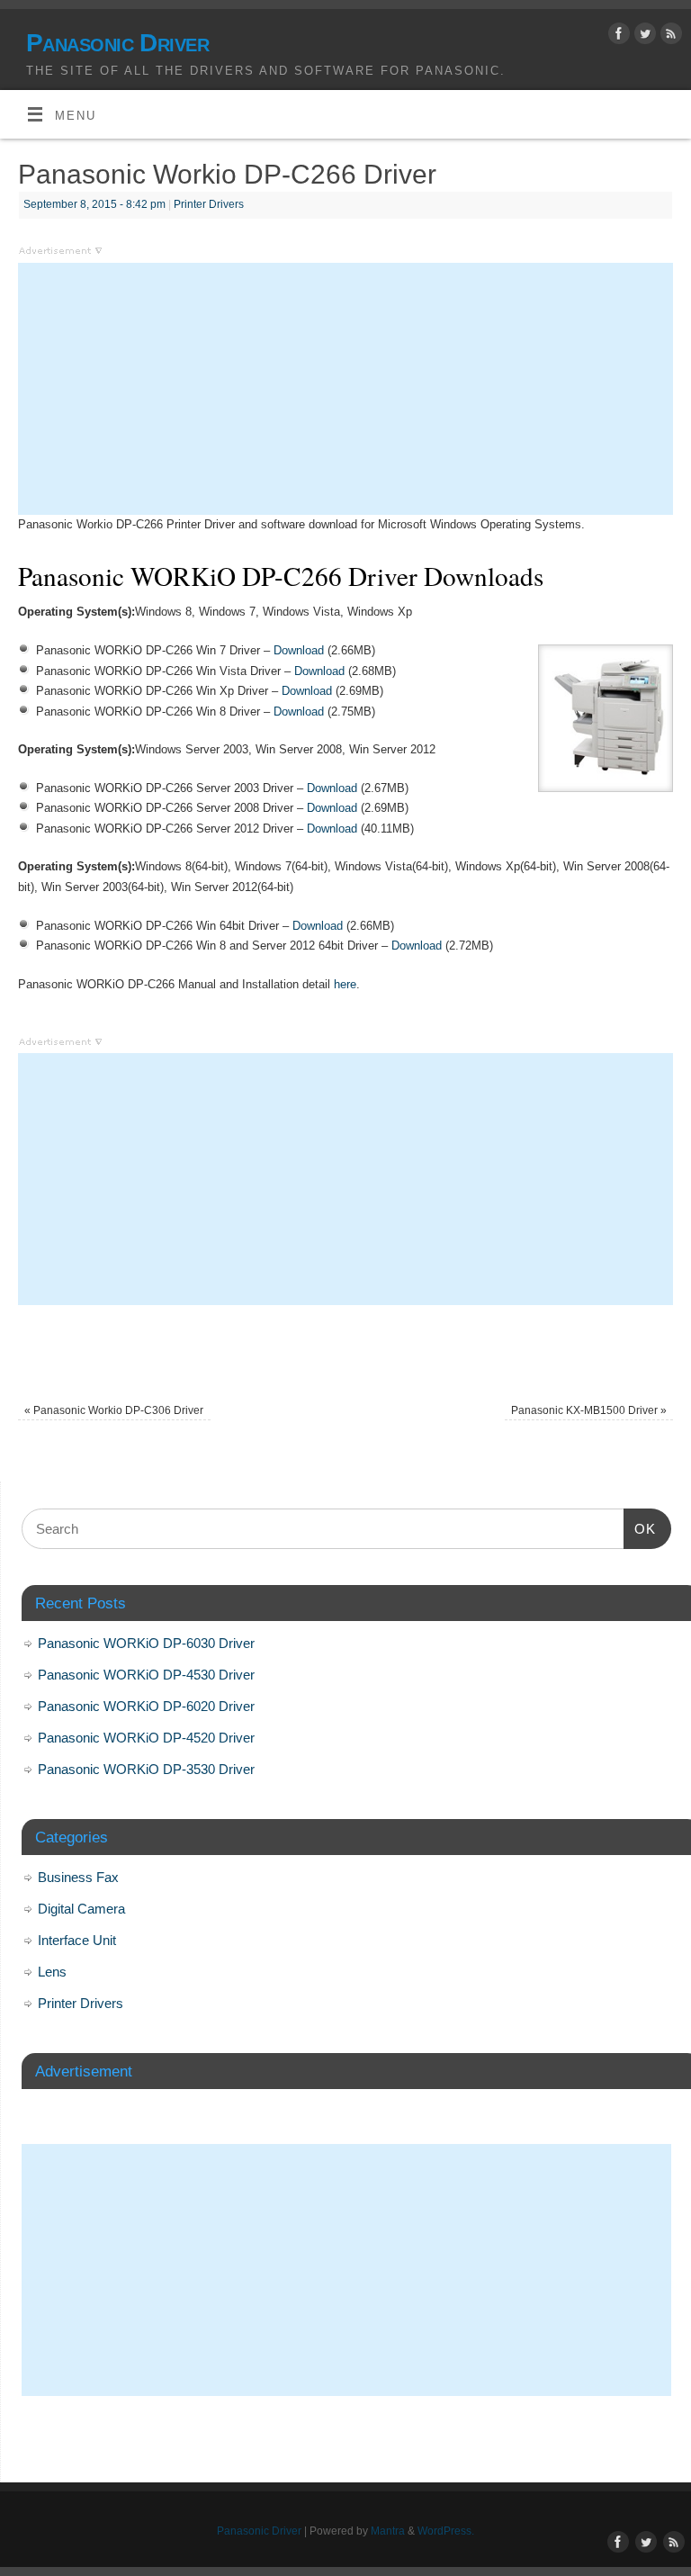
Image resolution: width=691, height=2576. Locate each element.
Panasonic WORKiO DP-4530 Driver (146, 1675)
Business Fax (78, 1877)
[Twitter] (643, 37)
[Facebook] (617, 37)
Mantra (388, 2531)
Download (299, 650)
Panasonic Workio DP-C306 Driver (114, 1410)
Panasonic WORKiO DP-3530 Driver (146, 1769)
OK (640, 1528)
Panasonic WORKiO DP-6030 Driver (146, 1643)
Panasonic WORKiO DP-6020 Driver (146, 1706)
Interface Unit (77, 1940)
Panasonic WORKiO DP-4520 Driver (146, 1738)
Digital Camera (81, 1909)
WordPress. (446, 2531)
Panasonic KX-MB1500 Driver (589, 1410)
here (345, 984)
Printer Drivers (209, 204)
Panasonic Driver (117, 43)
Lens (52, 1972)
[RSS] (669, 37)
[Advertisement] (345, 389)
